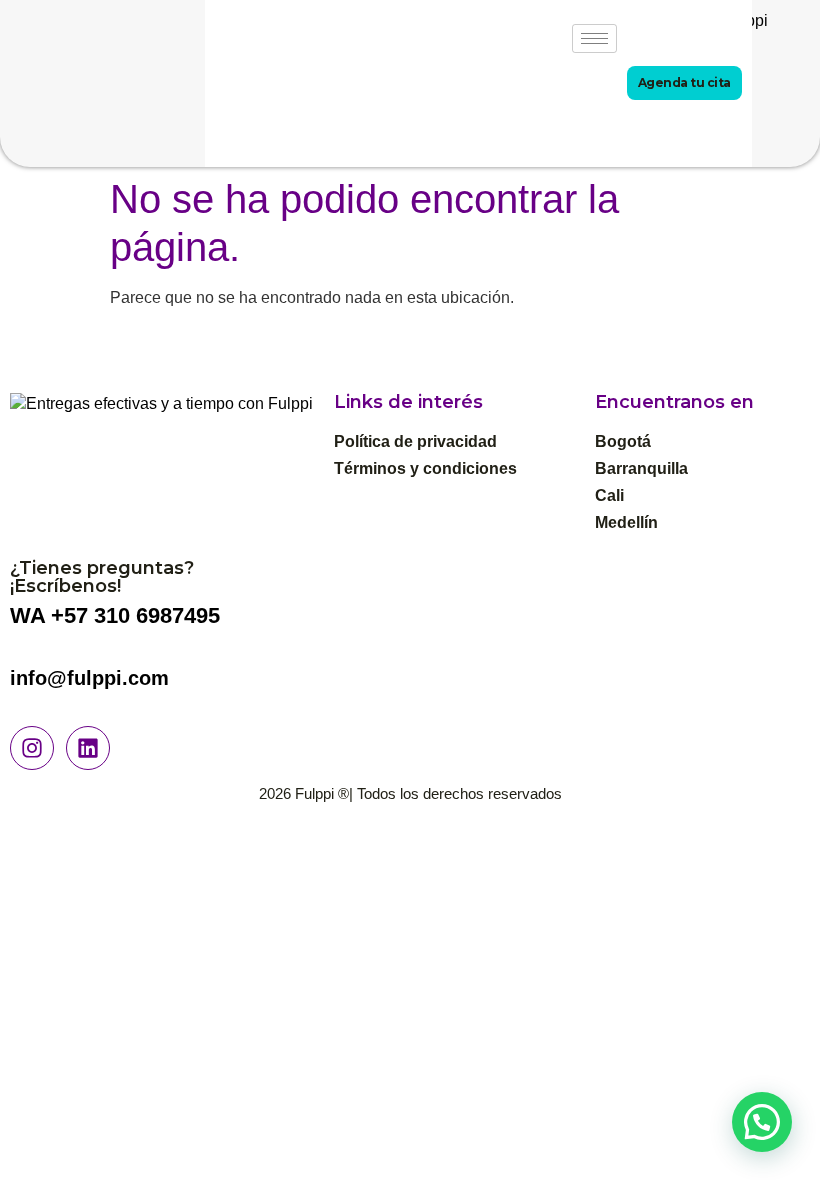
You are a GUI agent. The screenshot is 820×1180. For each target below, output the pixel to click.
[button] (762, 1122)
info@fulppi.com (89, 678)
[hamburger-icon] (594, 38)
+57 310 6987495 (135, 615)
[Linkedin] (88, 748)
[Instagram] (32, 748)
